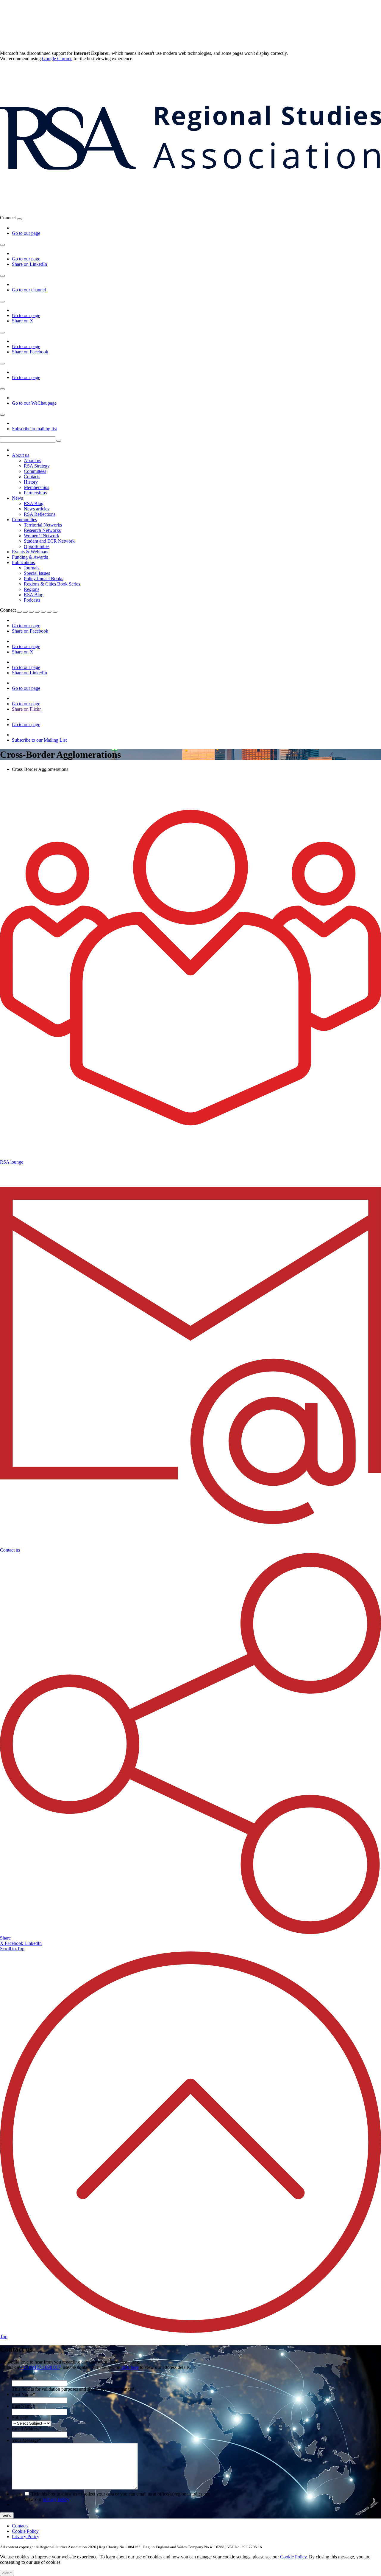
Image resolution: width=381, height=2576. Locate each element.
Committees (35, 471)
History (31, 482)
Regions (32, 589)
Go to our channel (29, 290)
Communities (24, 520)
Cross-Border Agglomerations (40, 769)
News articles (36, 509)
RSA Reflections (40, 514)
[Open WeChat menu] (2, 389)
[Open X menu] (2, 302)
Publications (23, 562)
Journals (32, 568)
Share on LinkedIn (29, 264)
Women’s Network (42, 536)
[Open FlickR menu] (43, 612)
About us (21, 455)
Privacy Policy (26, 2537)
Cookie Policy (25, 2531)
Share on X (23, 321)
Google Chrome (57, 59)
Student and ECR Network (49, 541)
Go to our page (26, 233)
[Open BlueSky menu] (19, 219)
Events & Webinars (30, 552)
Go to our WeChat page (34, 403)
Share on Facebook (30, 352)
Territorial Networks (43, 525)
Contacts (32, 477)
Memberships (36, 487)
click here (130, 2367)
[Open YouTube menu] (2, 276)
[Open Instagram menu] (2, 364)
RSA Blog (34, 503)
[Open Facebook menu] (2, 333)
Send (7, 2515)
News (17, 498)
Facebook (15, 1943)
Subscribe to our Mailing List (39, 740)
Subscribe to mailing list (34, 429)
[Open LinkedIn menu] (2, 245)
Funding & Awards (30, 557)
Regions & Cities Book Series (52, 584)
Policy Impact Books (43, 579)
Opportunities (37, 546)
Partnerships (35, 493)
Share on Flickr (26, 709)
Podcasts (32, 600)
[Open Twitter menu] (25, 612)
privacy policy (56, 2499)
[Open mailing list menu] (2, 415)
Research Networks (42, 530)
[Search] (59, 441)
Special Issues (37, 573)
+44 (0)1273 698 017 (40, 2367)
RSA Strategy (37, 466)
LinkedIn (33, 1943)
